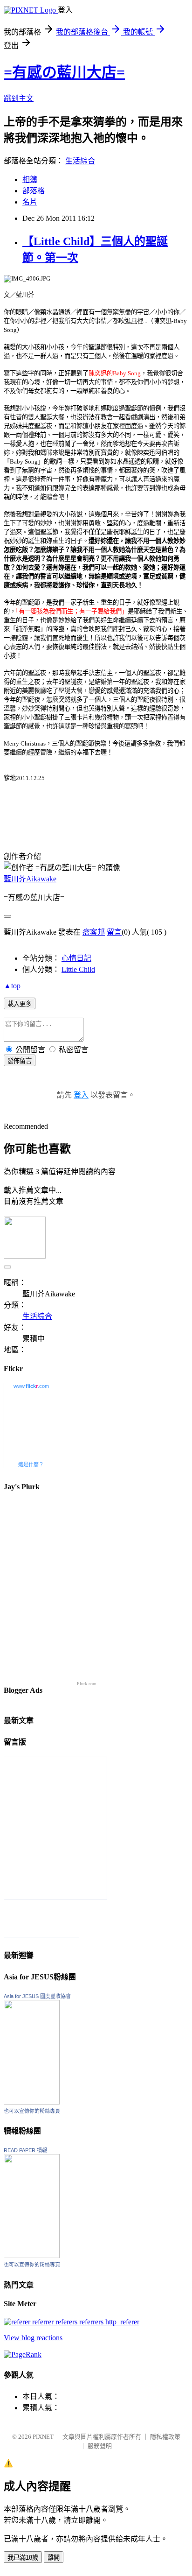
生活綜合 (80, 161)
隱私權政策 (165, 2437)
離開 (54, 2558)
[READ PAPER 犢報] (32, 2256)
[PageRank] (23, 2354)
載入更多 (20, 1004)
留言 (114, 932)
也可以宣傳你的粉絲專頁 (32, 2111)
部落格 (34, 191)
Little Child (78, 969)
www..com (31, 1386)
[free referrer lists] (72, 2322)
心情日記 (76, 958)
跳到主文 (19, 98)
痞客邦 (94, 932)
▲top (12, 986)
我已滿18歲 (23, 2558)
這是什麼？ (31, 1464)
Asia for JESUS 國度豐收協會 (37, 1996)
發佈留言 (20, 1061)
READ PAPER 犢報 (25, 2150)
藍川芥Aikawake (30, 879)
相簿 (30, 179)
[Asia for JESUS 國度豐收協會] (32, 2102)
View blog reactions (33, 2338)
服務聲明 (100, 2446)
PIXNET (43, 2437)
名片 (30, 202)
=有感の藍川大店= (64, 72)
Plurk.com (87, 1684)
